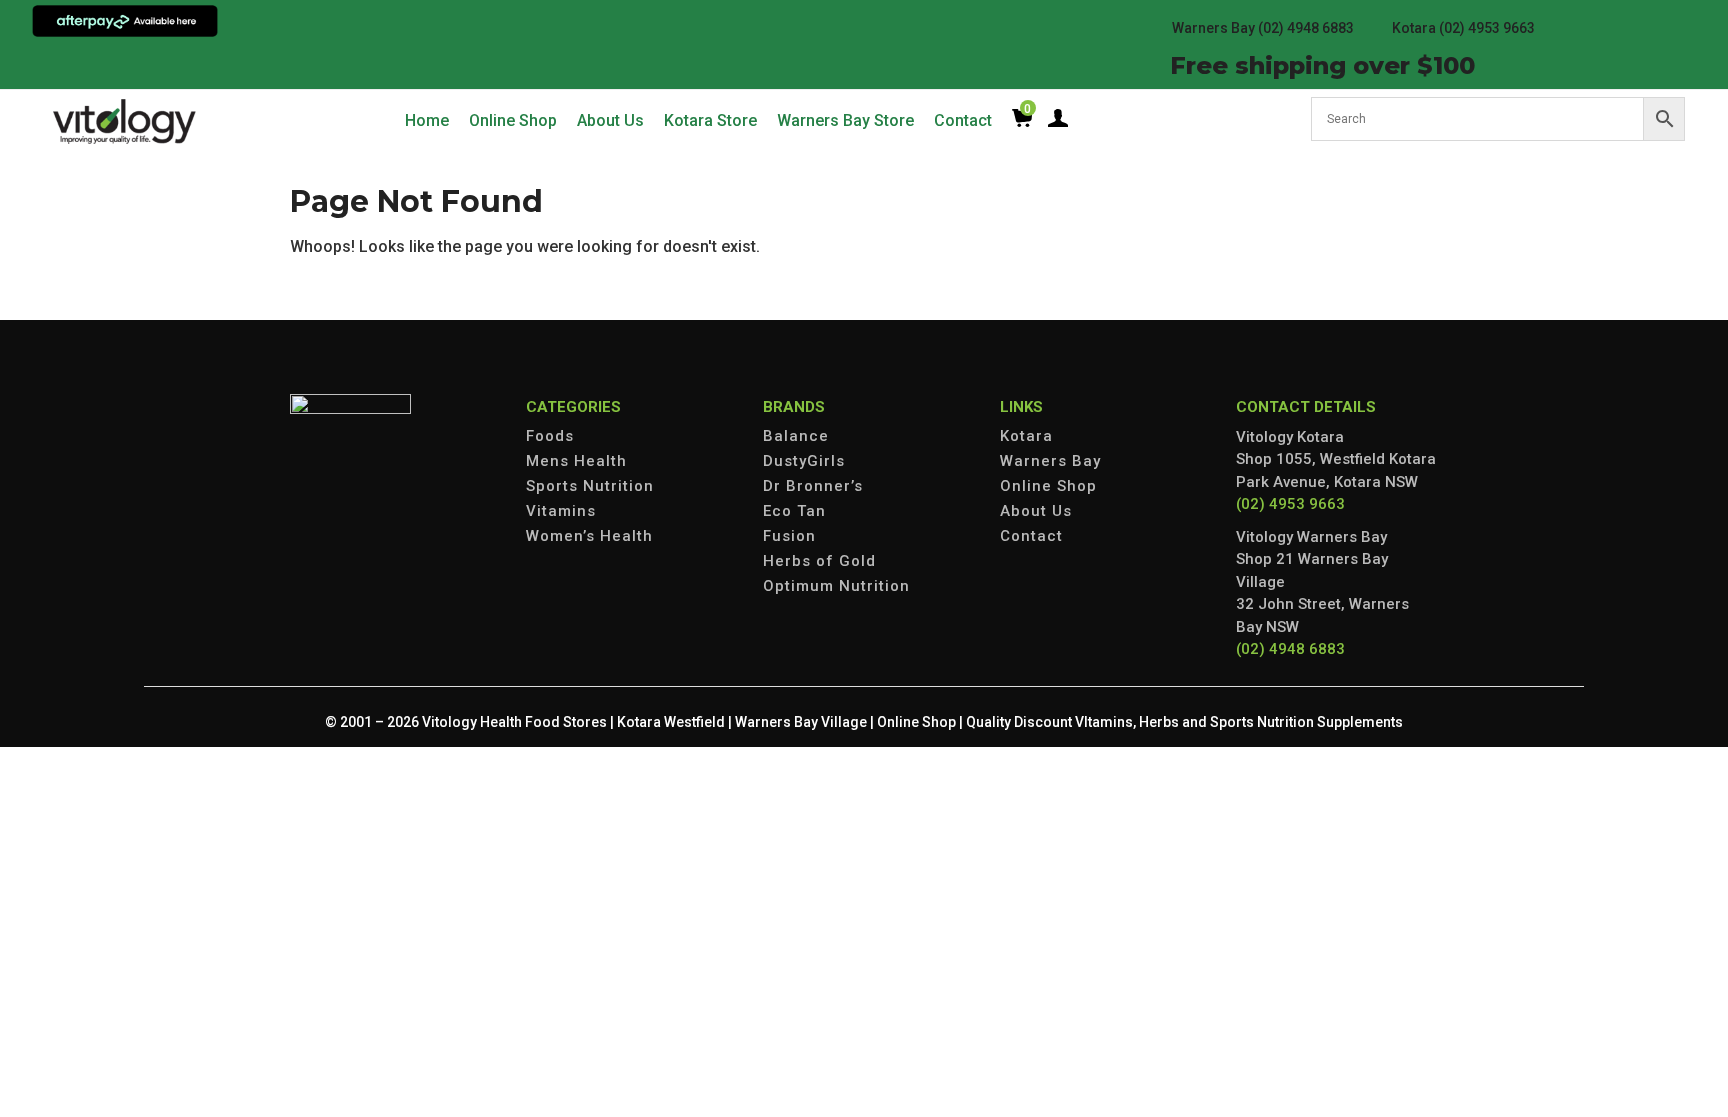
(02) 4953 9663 (1290, 504)
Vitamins (561, 511)
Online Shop (513, 120)
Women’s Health (589, 536)
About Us (610, 120)
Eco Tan (794, 511)
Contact (963, 120)
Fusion (789, 536)
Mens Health (576, 461)
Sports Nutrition (590, 486)
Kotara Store (710, 120)
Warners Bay (1050, 461)
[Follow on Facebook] (68, 64)
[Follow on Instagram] (108, 64)
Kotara (1026, 436)
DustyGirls (804, 461)
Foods (550, 436)
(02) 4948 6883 (1290, 649)
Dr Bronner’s (813, 486)
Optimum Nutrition (836, 586)
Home (427, 120)
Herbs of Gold (819, 561)
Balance (796, 436)
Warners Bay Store (845, 120)
